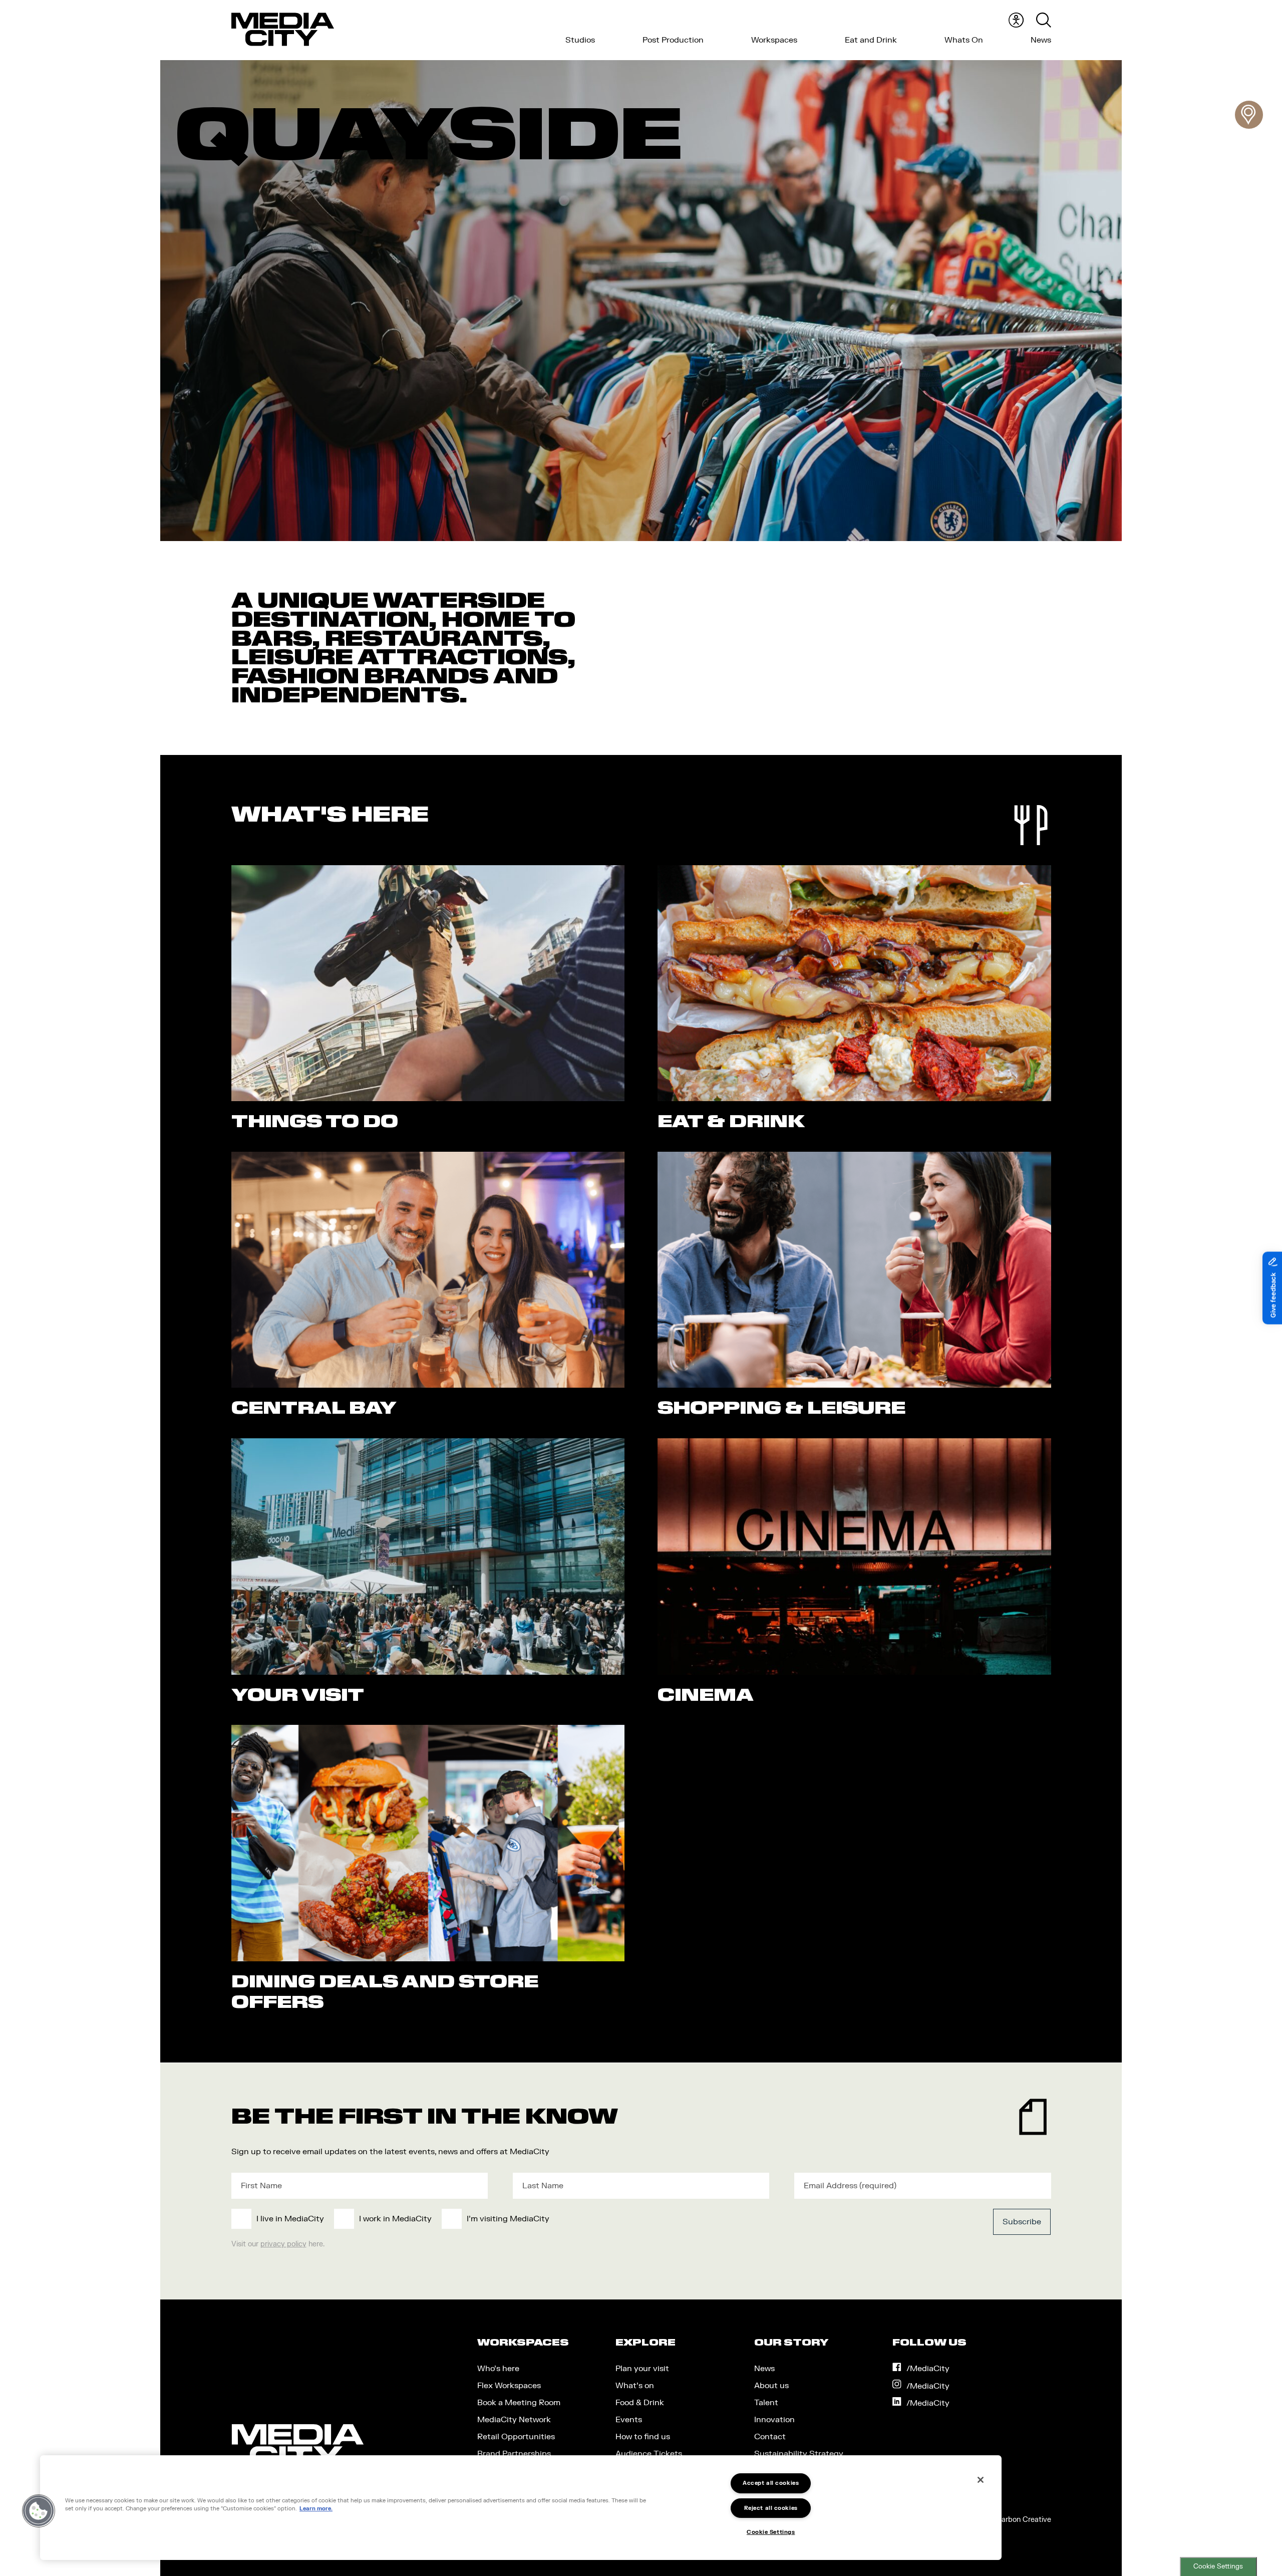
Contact (770, 2437)
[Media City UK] (283, 30)
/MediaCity (928, 2369)
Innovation (774, 2420)
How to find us (643, 2437)
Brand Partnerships (514, 2454)
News (1041, 40)
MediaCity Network (514, 2420)
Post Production (673, 40)
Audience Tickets (649, 2454)
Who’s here (498, 2369)
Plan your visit (642, 2369)
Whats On (964, 40)
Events (629, 2420)
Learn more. (316, 2509)
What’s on (635, 2386)
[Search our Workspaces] (1249, 115)
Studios (580, 40)
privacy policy (283, 2244)
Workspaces (774, 40)
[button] (39, 2511)
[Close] (981, 2480)
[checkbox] (557, 2219)
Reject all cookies (771, 2508)
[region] (521, 2508)
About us (771, 2386)
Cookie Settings (1218, 2566)
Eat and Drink (871, 40)
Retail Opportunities (516, 2437)
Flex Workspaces (509, 2386)
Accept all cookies (771, 2483)
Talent (766, 2403)
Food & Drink (640, 2403)
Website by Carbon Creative (1004, 2520)
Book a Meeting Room (519, 2403)
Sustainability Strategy (799, 2454)
